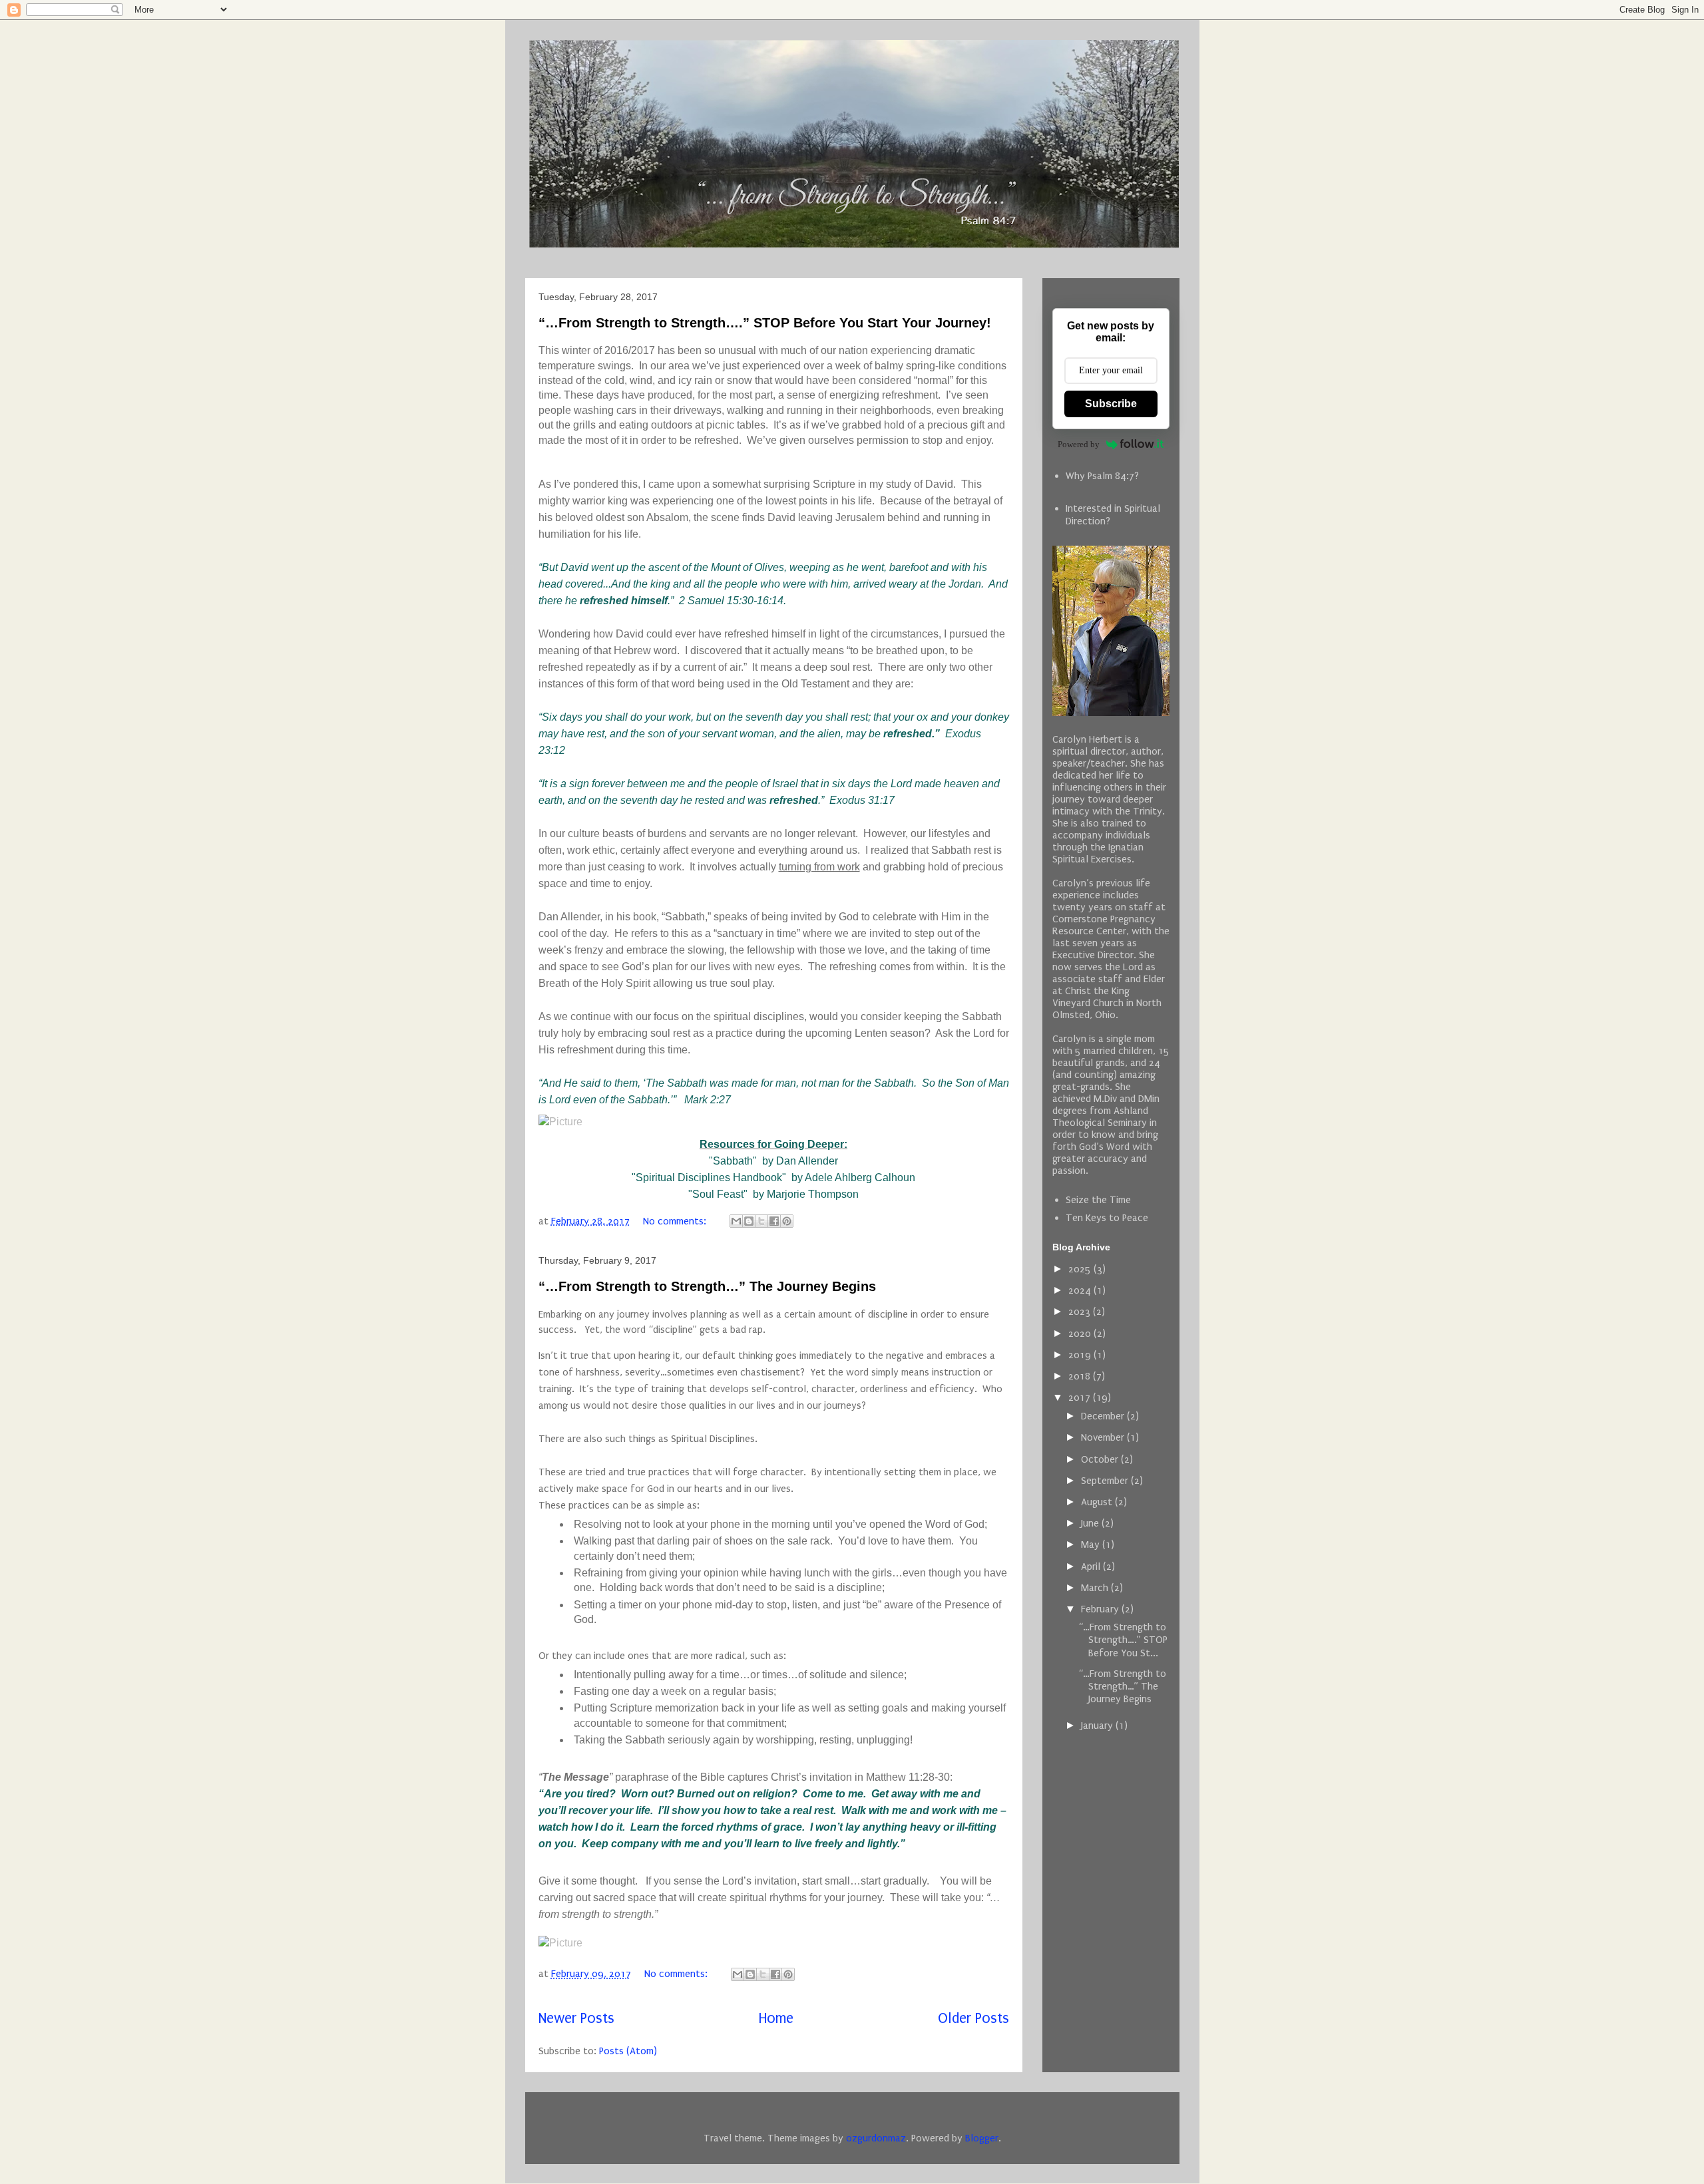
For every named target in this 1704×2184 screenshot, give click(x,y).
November (1104, 1437)
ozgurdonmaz (876, 2138)
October (1101, 1459)
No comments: (676, 1221)
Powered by (1079, 444)
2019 (1081, 1355)
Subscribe (1111, 404)
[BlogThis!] (749, 1221)
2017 (1081, 1397)
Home (776, 2019)
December (1104, 1416)
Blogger (982, 2138)
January (1098, 1726)
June (1091, 1523)
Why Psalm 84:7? (1102, 476)
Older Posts (973, 2019)
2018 (1081, 1376)
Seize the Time (1098, 1200)
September (1106, 1481)
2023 (1081, 1312)
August (1098, 1502)
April (1092, 1566)
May (1092, 1545)
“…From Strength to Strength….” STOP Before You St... (1123, 1640)
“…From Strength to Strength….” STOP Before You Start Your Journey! (765, 323)
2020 (1081, 1334)
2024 (1081, 1290)
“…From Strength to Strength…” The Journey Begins (707, 1286)
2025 (1081, 1269)
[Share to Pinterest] (787, 1221)
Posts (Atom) (628, 2051)
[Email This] (736, 1221)
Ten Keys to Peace (1107, 1218)
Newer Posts (576, 2019)
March (1096, 1588)
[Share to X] (761, 1221)
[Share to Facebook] (774, 1221)
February (1101, 1609)
